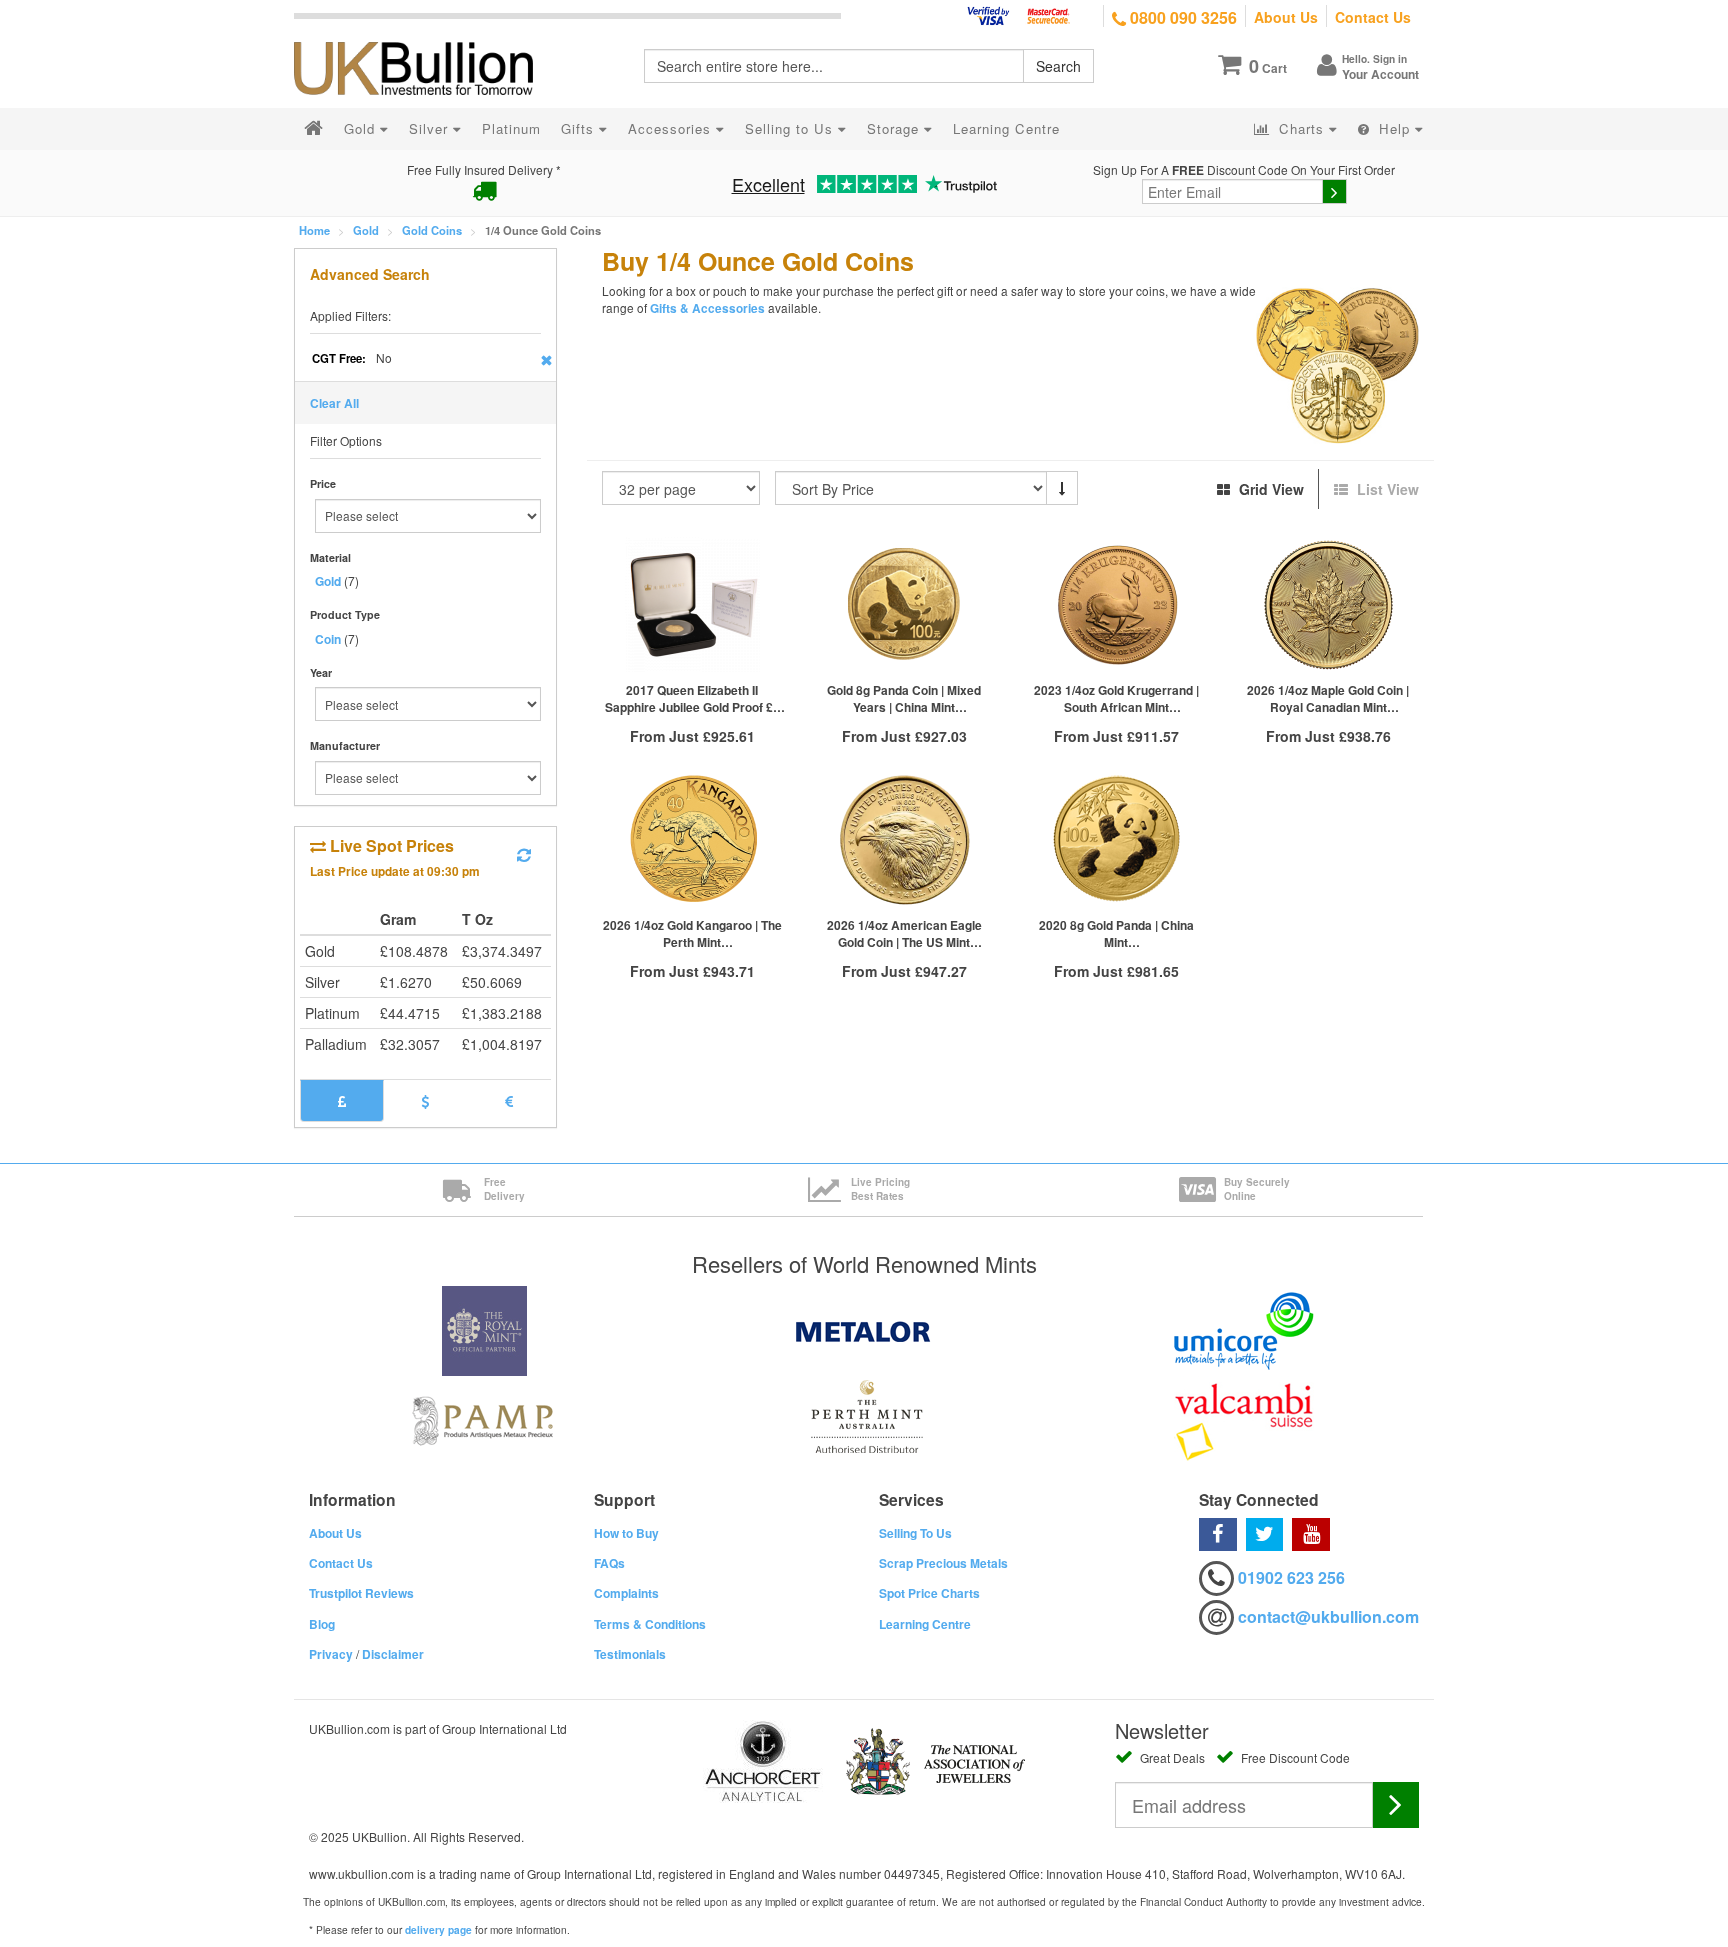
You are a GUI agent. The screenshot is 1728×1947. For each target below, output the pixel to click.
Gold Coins (432, 230)
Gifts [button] (580, 128)
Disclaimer (393, 1654)
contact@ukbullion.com (1328, 1616)
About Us (1286, 17)
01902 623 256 (1291, 1577)
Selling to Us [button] (791, 128)
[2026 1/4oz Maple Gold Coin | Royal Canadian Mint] (1328, 604)
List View (1386, 489)
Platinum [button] (511, 128)
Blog (322, 1624)
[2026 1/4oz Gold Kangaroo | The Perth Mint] (693, 839)
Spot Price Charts (929, 1593)
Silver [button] (431, 128)
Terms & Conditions (650, 1624)
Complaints (626, 1593)
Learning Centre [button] (1006, 128)
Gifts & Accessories (707, 308)
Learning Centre (925, 1624)
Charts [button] (1301, 128)
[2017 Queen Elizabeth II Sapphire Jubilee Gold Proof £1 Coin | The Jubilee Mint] (693, 604)
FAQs (609, 1563)
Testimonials (630, 1654)
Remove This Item (546, 360)
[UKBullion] (426, 36)
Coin (328, 639)
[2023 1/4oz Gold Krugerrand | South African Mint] (1116, 604)
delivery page (438, 1930)
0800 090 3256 (1181, 17)
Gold (366, 230)
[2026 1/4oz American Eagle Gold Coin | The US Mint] (904, 839)
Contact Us (1373, 17)
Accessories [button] (672, 128)
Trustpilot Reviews (361, 1593)
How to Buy (626, 1533)
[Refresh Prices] (524, 855)
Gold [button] (362, 128)
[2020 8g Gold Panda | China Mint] (1116, 839)
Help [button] (1394, 128)
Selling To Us (915, 1533)
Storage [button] (895, 128)
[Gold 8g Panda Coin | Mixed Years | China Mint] (904, 604)
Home (314, 230)
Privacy (331, 1654)
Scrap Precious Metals (943, 1563)
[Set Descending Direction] (1062, 488)
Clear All (334, 403)
